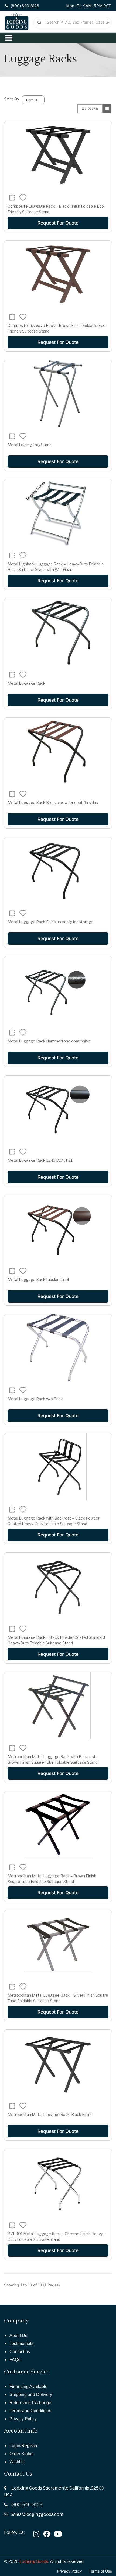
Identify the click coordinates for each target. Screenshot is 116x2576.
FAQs (15, 2360)
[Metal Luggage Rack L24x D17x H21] (58, 1109)
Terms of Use (100, 2571)
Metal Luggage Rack (26, 683)
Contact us (20, 2352)
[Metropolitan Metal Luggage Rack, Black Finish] (58, 2063)
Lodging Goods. (34, 2561)
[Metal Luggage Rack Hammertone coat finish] (58, 990)
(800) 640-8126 (27, 2505)
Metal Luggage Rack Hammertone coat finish (49, 1041)
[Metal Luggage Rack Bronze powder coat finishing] (58, 751)
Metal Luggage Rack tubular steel (38, 1280)
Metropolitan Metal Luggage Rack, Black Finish (50, 2114)
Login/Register (23, 2446)
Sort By (12, 99)
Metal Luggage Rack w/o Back (35, 1399)
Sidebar (91, 109)
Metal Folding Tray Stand (30, 445)
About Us (18, 2335)
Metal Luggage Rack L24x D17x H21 (40, 1160)
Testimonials (21, 2344)
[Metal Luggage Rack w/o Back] (58, 1348)
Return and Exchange (30, 2403)
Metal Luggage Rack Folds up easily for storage (50, 922)
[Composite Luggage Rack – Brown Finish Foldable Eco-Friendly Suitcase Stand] (58, 274)
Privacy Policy (23, 2419)
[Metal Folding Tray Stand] (58, 394)
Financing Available (28, 2386)
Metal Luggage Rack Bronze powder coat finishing (53, 802)
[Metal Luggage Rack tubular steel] (58, 1228)
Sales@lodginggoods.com (37, 2514)
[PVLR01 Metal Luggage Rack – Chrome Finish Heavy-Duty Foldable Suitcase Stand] (58, 2182)
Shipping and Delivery (31, 2395)
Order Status (21, 2454)
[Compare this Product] (12, 198)
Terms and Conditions (30, 2411)
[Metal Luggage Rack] (58, 632)
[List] (107, 109)
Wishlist (17, 2462)
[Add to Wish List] (23, 197)
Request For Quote (58, 223)
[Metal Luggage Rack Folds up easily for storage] (58, 871)
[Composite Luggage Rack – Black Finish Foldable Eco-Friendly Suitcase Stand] (58, 155)
